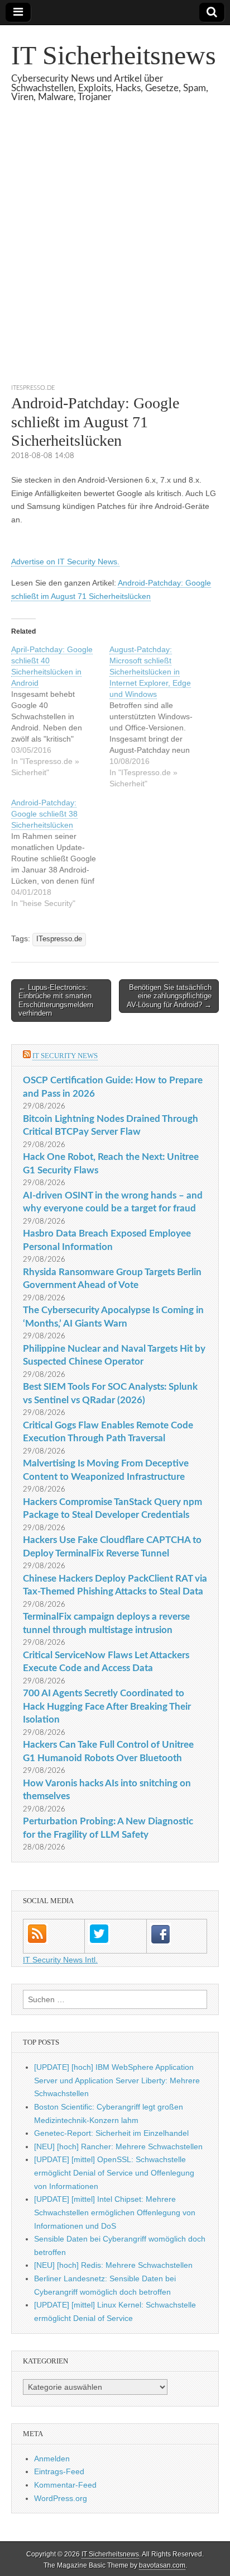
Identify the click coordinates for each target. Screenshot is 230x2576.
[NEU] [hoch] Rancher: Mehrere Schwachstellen (118, 2146)
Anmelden (52, 2459)
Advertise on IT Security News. (65, 562)
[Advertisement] (115, 257)
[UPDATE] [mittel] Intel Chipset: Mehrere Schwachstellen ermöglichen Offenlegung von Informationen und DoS (115, 2212)
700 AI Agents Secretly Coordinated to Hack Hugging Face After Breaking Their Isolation (107, 1706)
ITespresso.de (33, 388)
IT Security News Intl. (60, 1960)
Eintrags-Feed (59, 2471)
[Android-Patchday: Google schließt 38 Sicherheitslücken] (60, 853)
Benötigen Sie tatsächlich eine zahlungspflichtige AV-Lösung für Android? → (169, 996)
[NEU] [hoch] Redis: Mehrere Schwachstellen (113, 2265)
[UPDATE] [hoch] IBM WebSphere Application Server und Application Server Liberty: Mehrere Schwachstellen (117, 2080)
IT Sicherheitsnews (114, 55)
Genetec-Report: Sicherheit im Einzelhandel (111, 2133)
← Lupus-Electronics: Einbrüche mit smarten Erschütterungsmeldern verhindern (56, 1001)
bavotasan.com (162, 2565)
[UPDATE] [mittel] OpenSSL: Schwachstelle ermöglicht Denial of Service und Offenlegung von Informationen (114, 2172)
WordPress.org (61, 2498)
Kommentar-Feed (65, 2485)
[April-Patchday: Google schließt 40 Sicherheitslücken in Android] (60, 711)
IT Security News (65, 1056)
